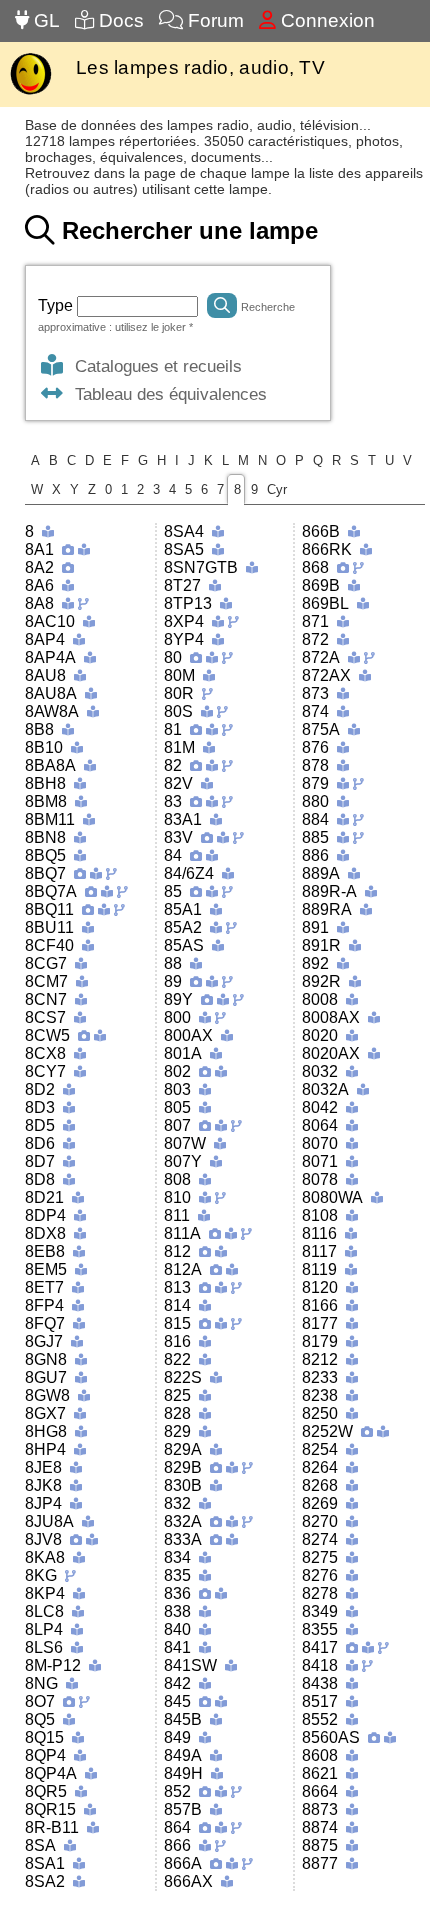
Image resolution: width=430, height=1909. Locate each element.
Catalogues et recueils (153, 366)
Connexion (325, 20)
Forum (213, 20)
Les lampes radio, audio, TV (200, 67)
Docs (119, 20)
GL (44, 20)
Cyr (277, 489)
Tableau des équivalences (166, 394)
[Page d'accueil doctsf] (30, 92)
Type (57, 305)
